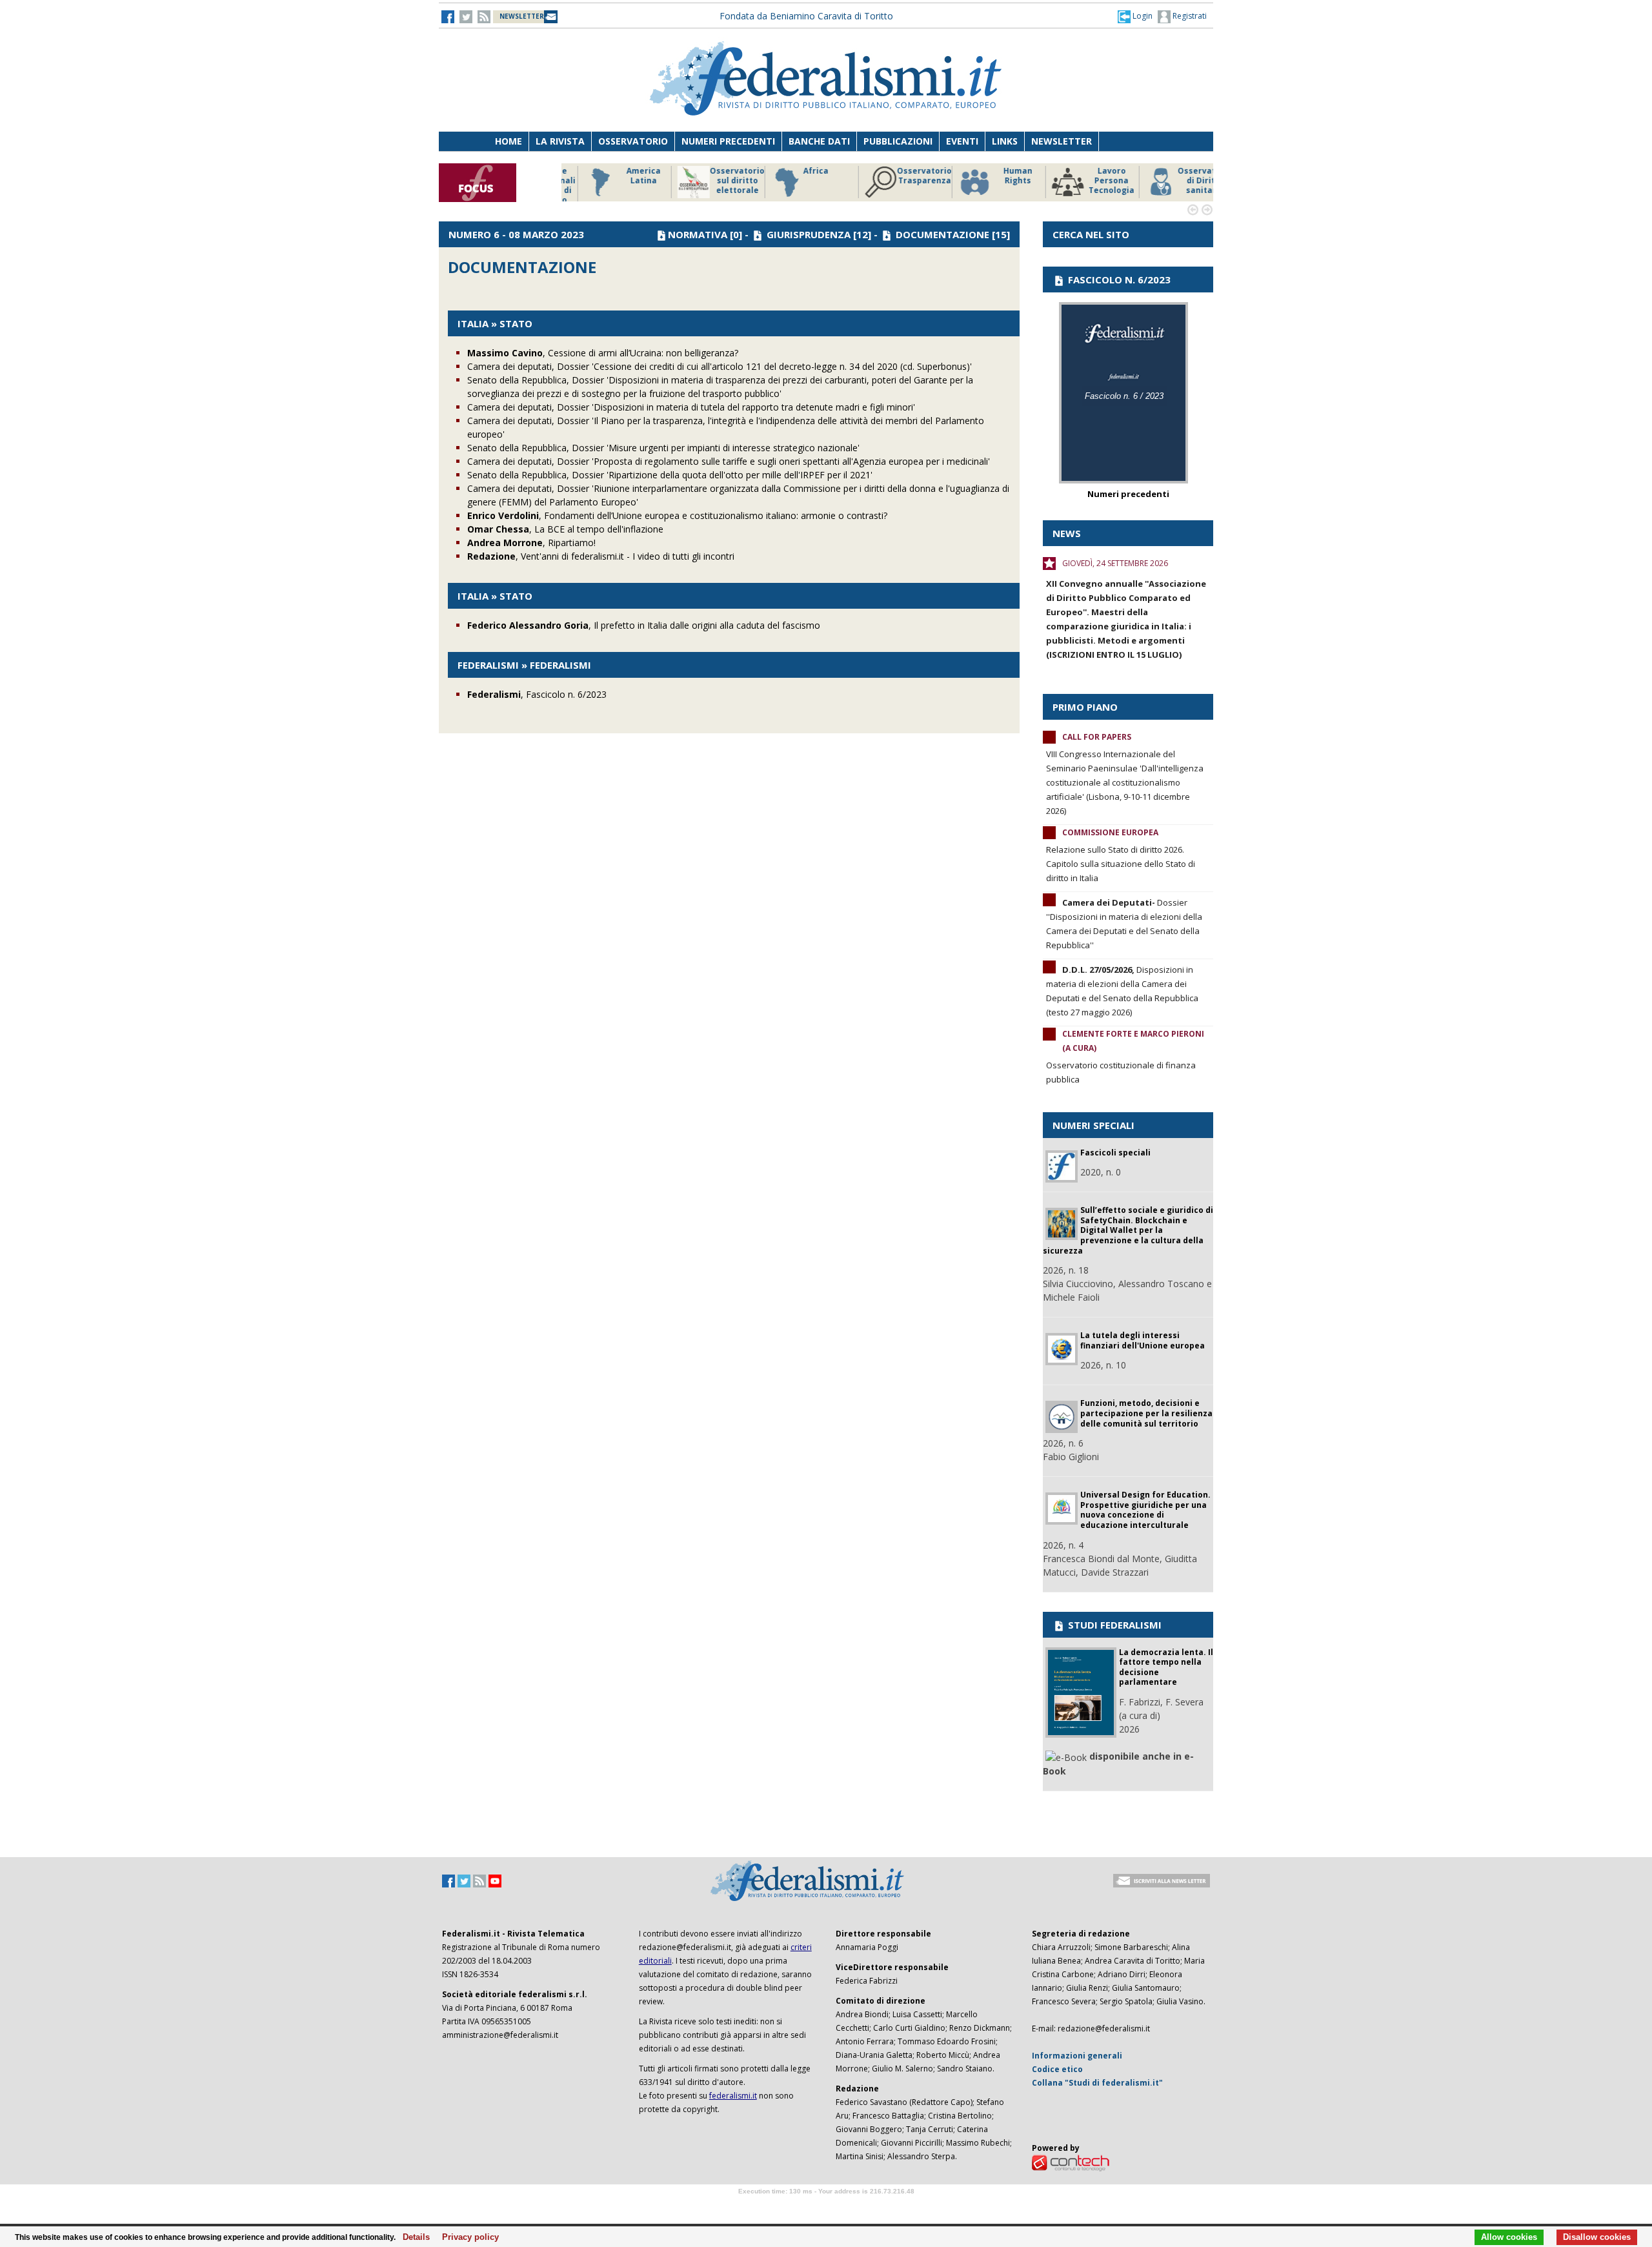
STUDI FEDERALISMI (1113, 1625)
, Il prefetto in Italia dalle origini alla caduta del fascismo (644, 625)
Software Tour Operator (826, 2206)
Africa (795, 171)
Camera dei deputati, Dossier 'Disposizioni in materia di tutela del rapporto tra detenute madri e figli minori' (691, 407)
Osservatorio (633, 141)
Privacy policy (467, 2237)
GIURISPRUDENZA (809, 234)
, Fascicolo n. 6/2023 (537, 694)
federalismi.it (733, 2096)
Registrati (1189, 16)
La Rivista (560, 141)
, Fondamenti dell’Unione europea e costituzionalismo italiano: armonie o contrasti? (677, 515)
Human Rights (997, 176)
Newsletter (1062, 141)
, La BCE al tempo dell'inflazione (565, 529)
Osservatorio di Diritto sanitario (1184, 181)
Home (509, 141)
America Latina (622, 176)
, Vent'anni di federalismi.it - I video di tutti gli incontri (601, 556)
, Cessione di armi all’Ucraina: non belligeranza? (603, 353)
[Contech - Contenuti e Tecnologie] (1071, 2162)
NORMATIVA (698, 234)
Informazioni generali (1077, 2056)
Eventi (962, 141)
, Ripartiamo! (531, 543)
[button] (1135, 16)
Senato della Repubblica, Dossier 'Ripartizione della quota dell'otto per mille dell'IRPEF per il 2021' (670, 475)
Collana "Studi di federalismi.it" (1097, 2083)
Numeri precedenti (728, 141)
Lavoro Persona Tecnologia (1090, 181)
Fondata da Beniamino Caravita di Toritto (806, 16)
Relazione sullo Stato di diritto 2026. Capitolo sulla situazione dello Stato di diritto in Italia (1121, 864)
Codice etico (1057, 2069)
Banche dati (819, 141)
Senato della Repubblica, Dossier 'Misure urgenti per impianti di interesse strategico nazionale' (663, 448)
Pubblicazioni (898, 141)
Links (1005, 141)
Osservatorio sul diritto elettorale (716, 181)
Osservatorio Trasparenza (903, 176)
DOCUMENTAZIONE (942, 234)
